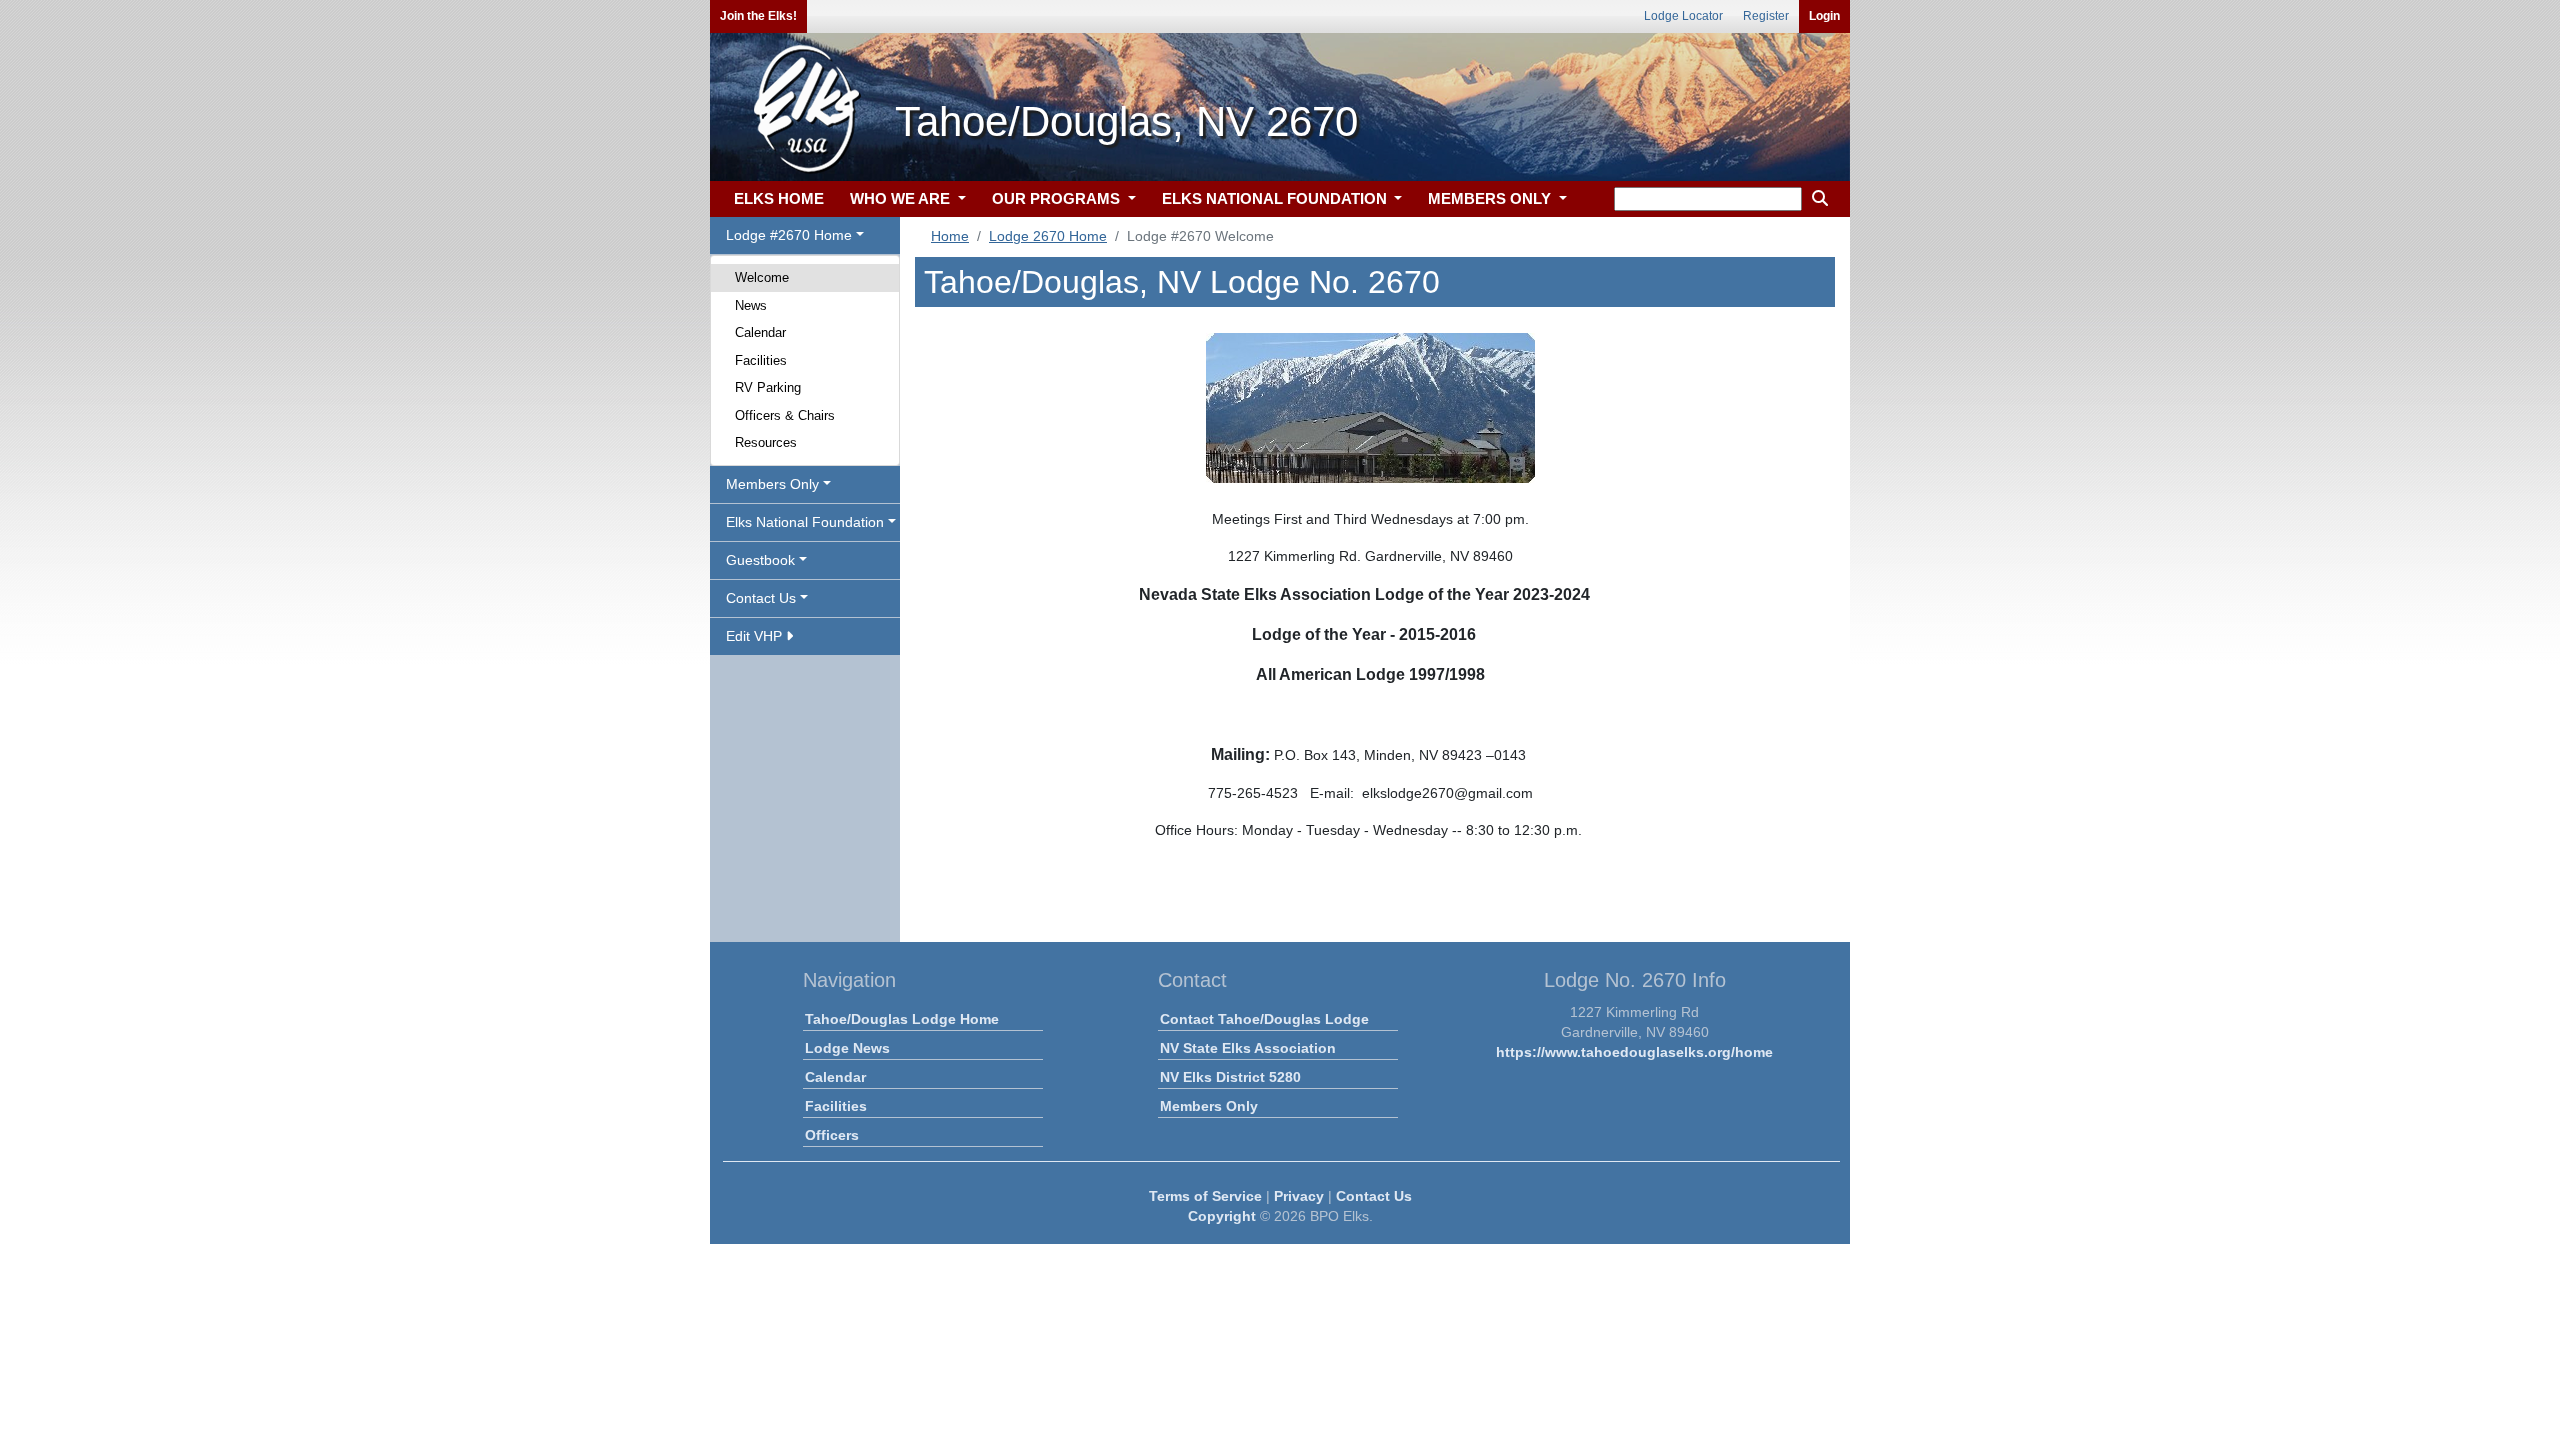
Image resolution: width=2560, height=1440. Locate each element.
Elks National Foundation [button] (805, 522)
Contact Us (1374, 1196)
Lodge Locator (1683, 16)
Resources (766, 442)
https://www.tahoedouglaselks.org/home (1634, 1052)
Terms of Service (1205, 1196)
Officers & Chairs (785, 415)
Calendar (760, 332)
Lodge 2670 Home (1048, 236)
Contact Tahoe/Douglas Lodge (1264, 1019)
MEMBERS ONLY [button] (1491, 198)
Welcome (762, 277)
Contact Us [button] (761, 598)
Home (950, 236)
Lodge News (847, 1048)
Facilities (761, 360)
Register (1766, 16)
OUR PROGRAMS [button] (1058, 198)
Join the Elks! (758, 16)
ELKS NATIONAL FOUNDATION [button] (1276, 198)
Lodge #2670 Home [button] (789, 235)
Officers (832, 1135)
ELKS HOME (779, 198)
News (751, 305)
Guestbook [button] (760, 560)
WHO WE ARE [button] (902, 198)
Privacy (1299, 1196)
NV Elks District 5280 (1230, 1077)
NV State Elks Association (1248, 1048)
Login (1824, 16)
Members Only (1209, 1106)
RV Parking (768, 387)
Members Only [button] (772, 484)
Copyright (1222, 1216)
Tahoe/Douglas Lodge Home (902, 1019)
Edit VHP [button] (756, 636)
